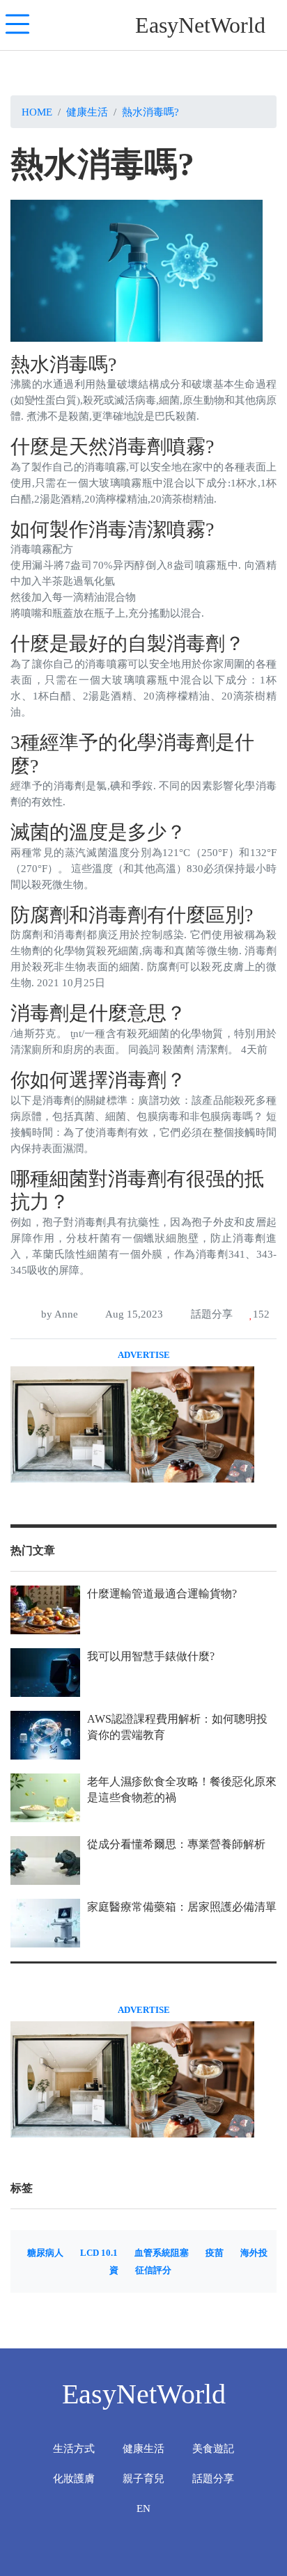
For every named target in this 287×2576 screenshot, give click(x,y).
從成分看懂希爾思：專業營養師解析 (176, 1844)
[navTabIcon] (17, 25)
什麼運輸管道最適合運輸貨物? (162, 1594)
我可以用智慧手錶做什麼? (151, 1656)
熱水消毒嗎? (150, 112)
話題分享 (210, 1314)
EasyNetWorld (200, 25)
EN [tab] (143, 2508)
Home (37, 112)
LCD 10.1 (99, 2253)
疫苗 (215, 2253)
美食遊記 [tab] (213, 2448)
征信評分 (153, 2270)
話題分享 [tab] (213, 2478)
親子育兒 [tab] (143, 2478)
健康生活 (87, 112)
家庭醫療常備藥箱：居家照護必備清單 (182, 1907)
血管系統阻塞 (162, 2253)
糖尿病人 (45, 2253)
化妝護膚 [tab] (74, 2478)
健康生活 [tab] (143, 2448)
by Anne (58, 1314)
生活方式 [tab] (74, 2448)
